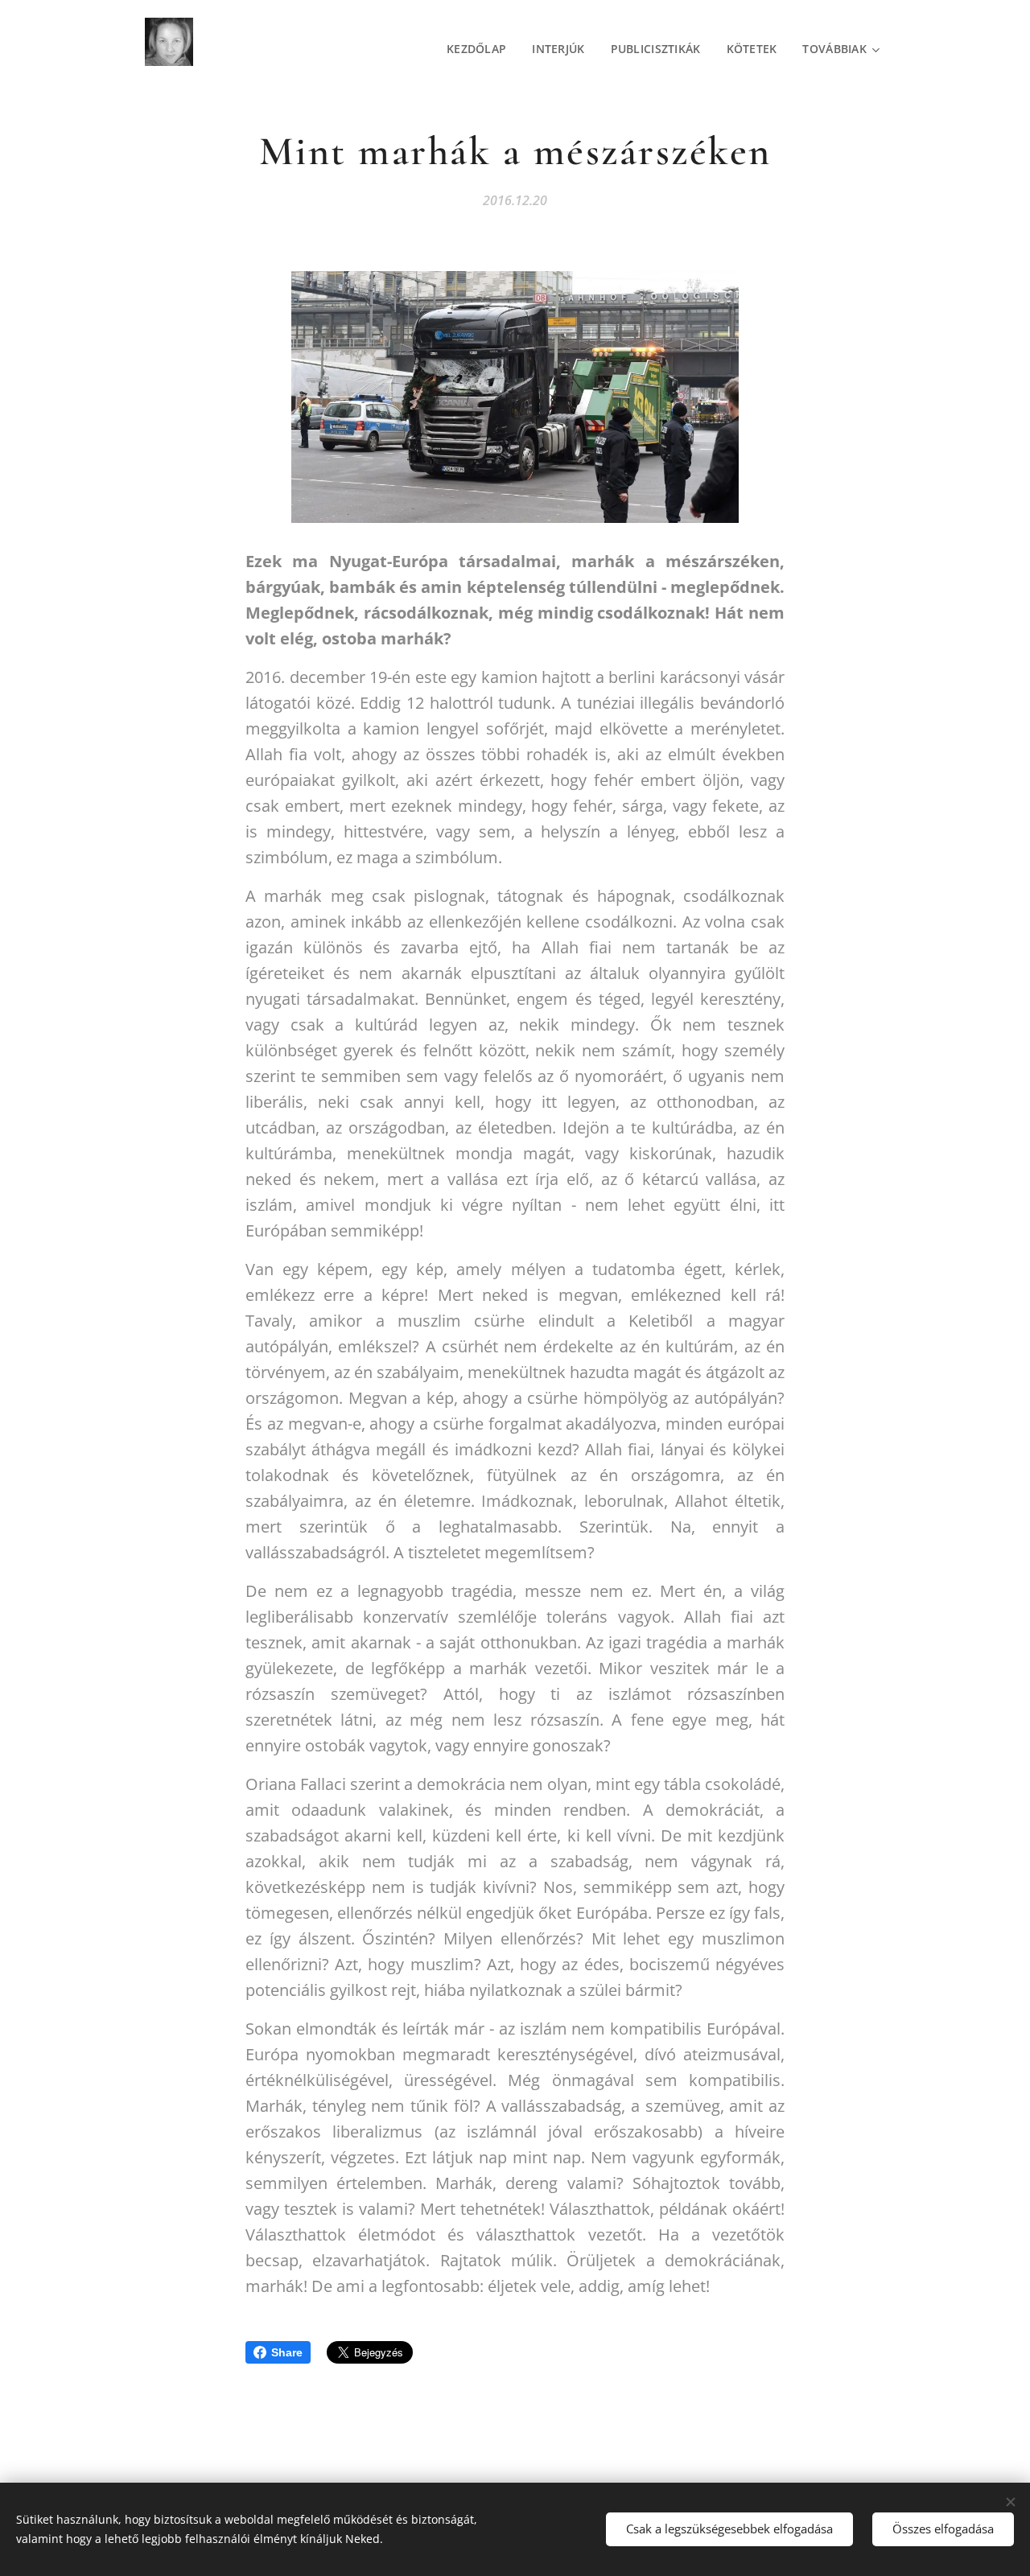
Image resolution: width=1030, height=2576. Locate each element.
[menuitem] (481, 49)
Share (287, 2352)
